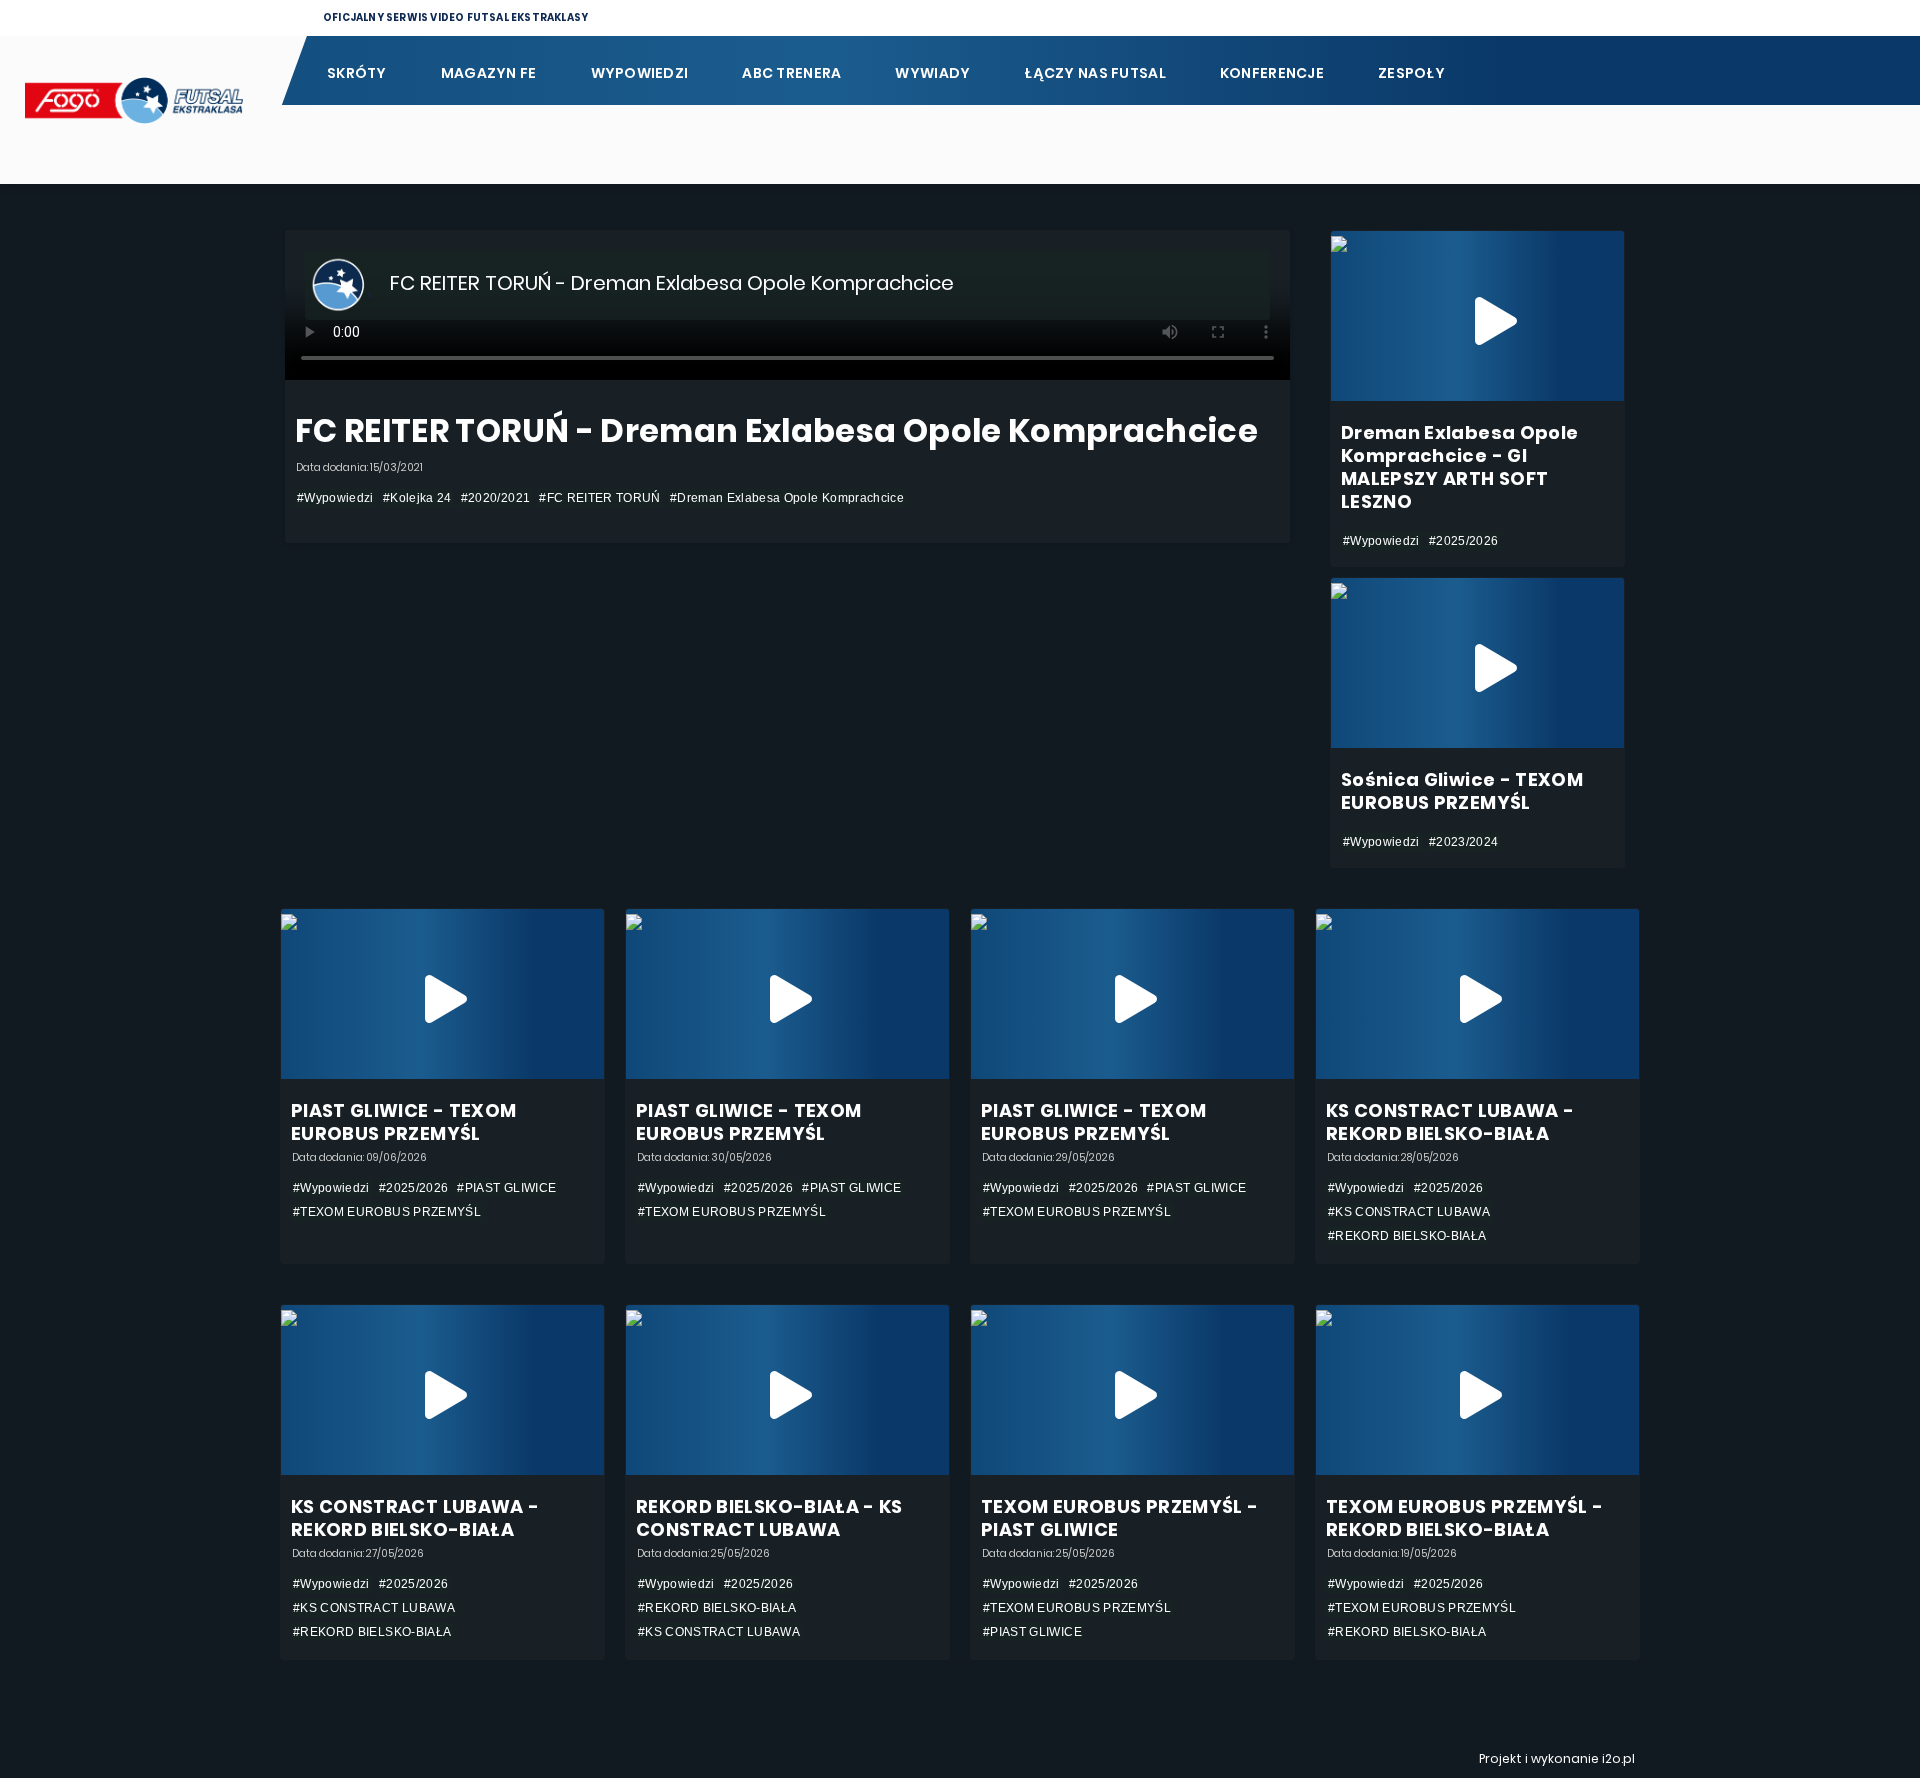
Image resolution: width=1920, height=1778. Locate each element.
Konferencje (1272, 73)
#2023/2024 (1464, 842)
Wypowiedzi (640, 73)
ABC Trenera (791, 73)
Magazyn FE (489, 73)
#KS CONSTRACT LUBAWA (1409, 1212)
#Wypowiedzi (335, 498)
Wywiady (932, 73)
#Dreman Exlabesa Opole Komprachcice (787, 498)
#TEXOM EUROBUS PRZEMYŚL (387, 1212)
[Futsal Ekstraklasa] (140, 110)
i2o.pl (1618, 1758)
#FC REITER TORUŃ (600, 498)
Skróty (357, 73)
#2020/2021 (496, 498)
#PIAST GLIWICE (506, 1188)
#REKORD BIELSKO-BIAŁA (1407, 1236)
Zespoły (1411, 73)
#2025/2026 (1464, 541)
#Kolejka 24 (417, 498)
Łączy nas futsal (1094, 73)
